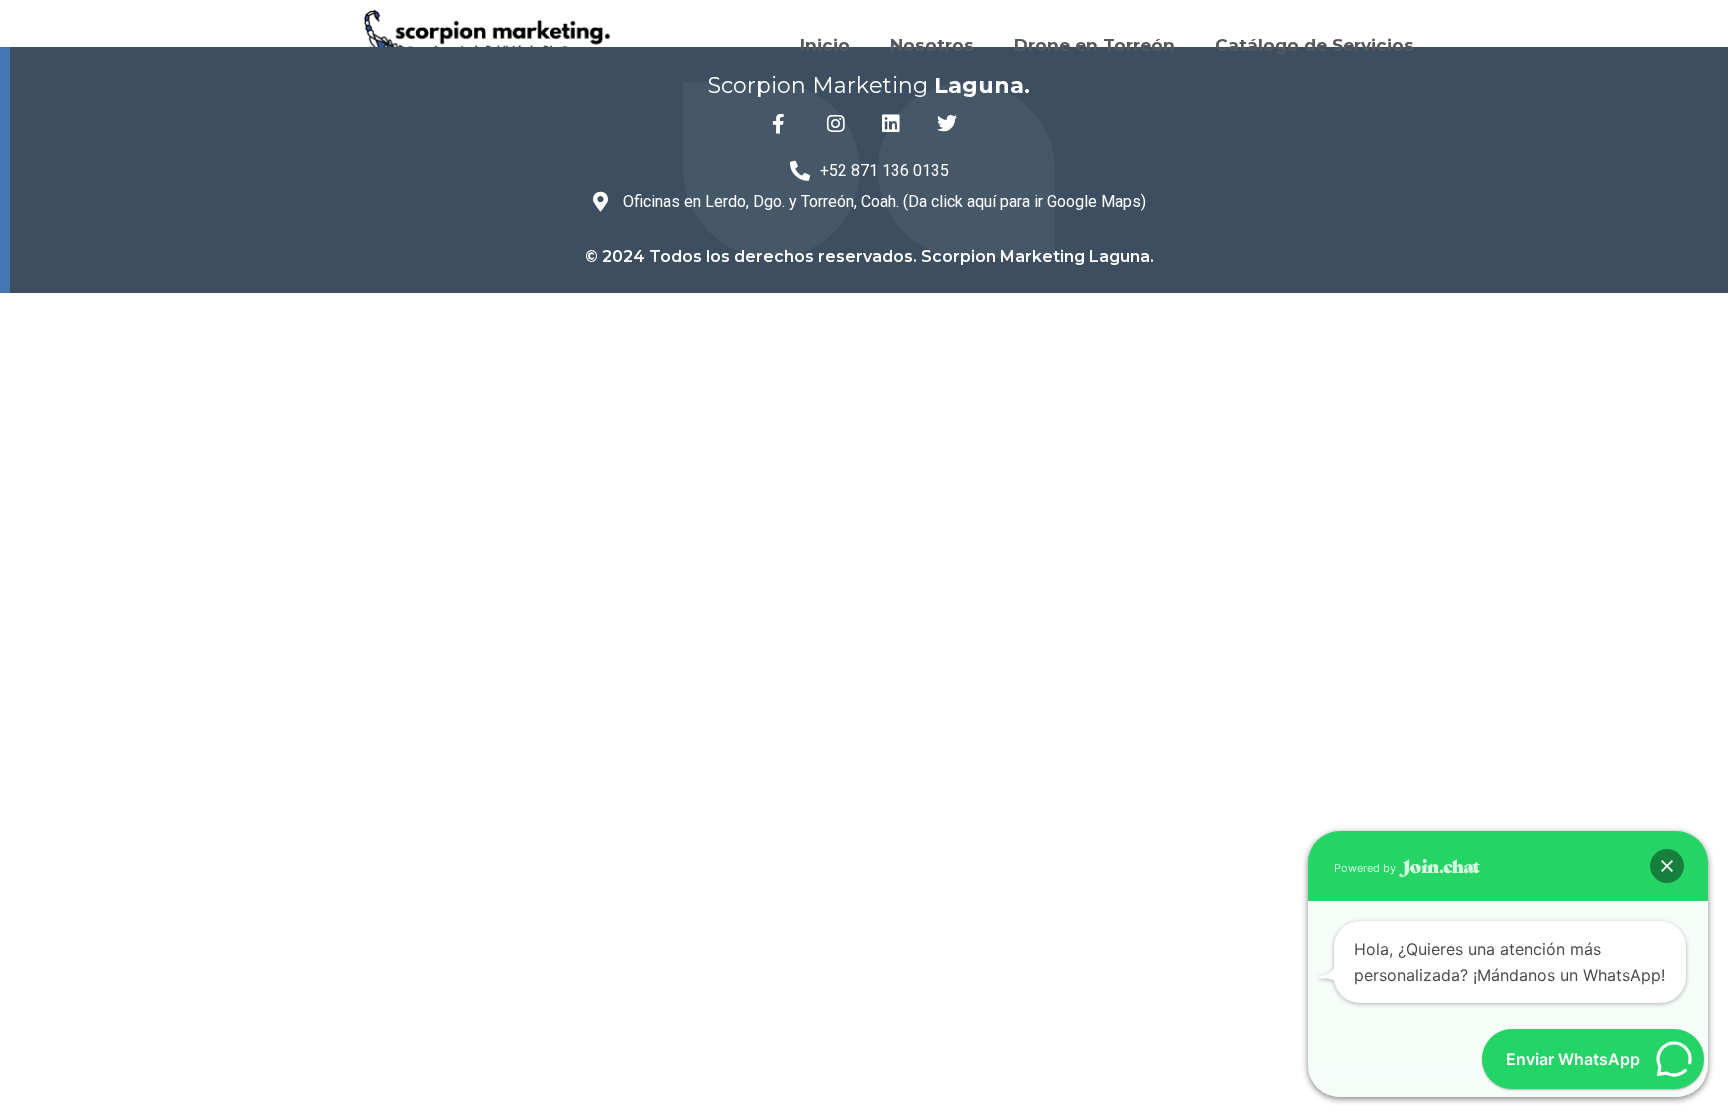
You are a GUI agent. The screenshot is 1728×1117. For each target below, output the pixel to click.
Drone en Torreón (1094, 45)
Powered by (1366, 868)
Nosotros (932, 45)
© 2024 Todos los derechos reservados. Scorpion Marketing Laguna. (869, 256)
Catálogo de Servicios (1314, 45)
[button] (1667, 866)
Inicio (825, 45)
